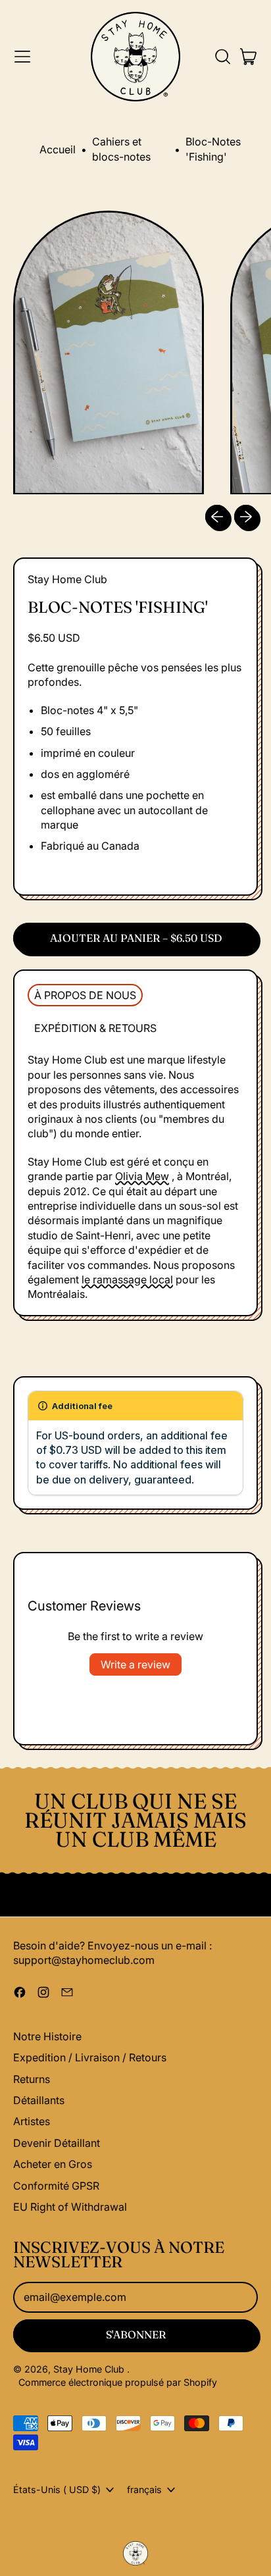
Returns (32, 2079)
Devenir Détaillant (57, 2143)
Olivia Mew (142, 1176)
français (144, 2489)
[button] (222, 57)
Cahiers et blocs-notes (121, 149)
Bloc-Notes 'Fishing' (213, 149)
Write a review (135, 1664)
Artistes (32, 2121)
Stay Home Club (67, 579)
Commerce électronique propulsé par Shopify (118, 2382)
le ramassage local (127, 1279)
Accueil (58, 149)
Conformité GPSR (56, 2186)
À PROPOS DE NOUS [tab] (85, 995)
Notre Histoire (47, 2036)
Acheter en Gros (53, 2164)
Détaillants (39, 2100)
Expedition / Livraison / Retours (90, 2057)
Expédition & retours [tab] (95, 1028)
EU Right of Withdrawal (70, 2207)
